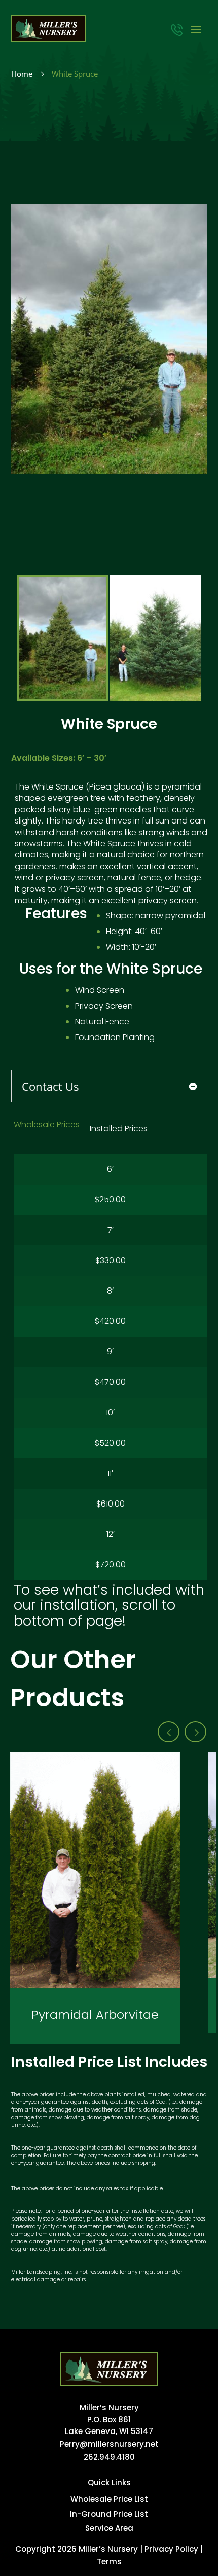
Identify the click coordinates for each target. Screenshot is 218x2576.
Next (195, 1732)
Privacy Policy (171, 2549)
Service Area (109, 2528)
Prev (169, 1732)
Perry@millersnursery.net (109, 2444)
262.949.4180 (109, 2457)
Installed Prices (119, 1129)
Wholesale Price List (109, 2499)
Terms (109, 2562)
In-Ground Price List (109, 2514)
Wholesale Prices (47, 1124)
